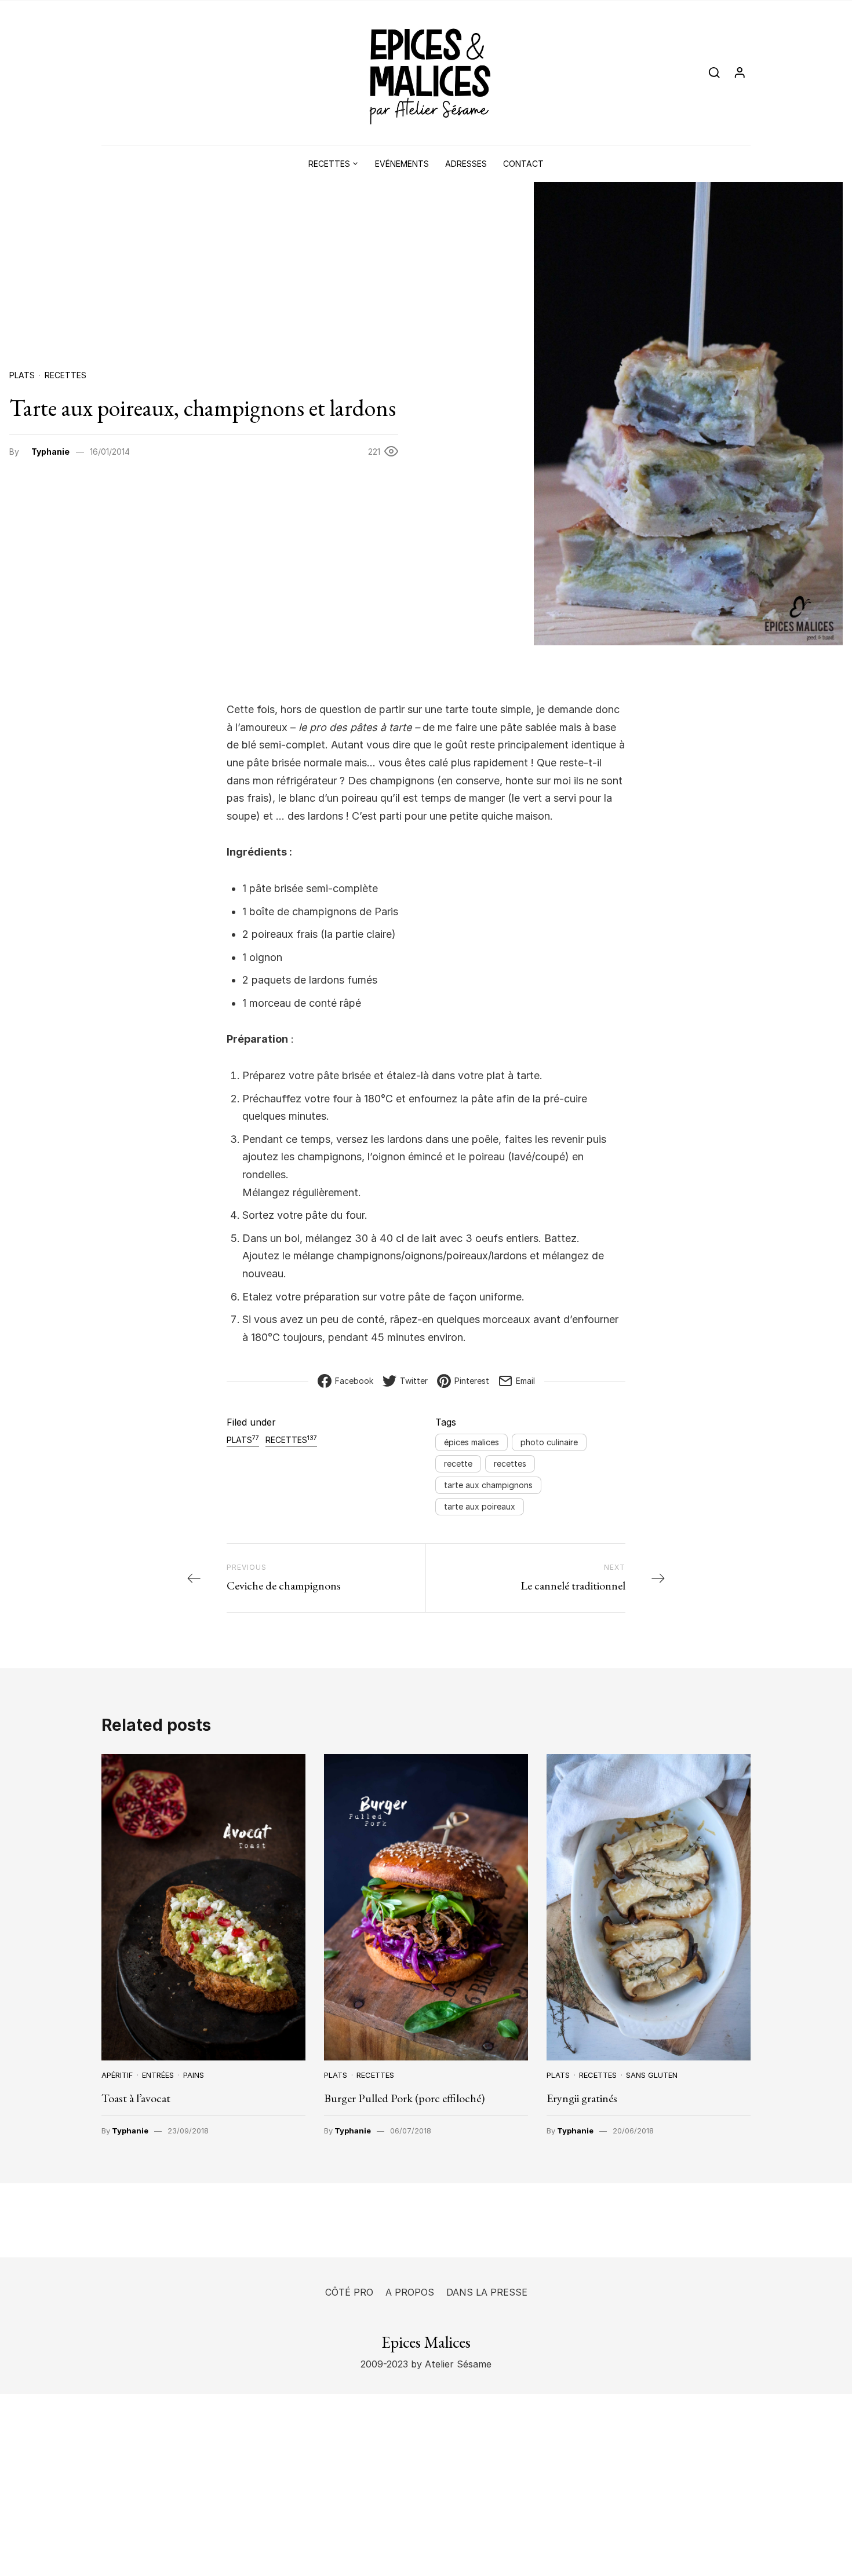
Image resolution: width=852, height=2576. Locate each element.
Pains (194, 2075)
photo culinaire (549, 1442)
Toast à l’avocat (136, 2098)
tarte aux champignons (488, 1485)
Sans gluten (652, 2075)
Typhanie (50, 452)
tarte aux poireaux (480, 1506)
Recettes (329, 164)
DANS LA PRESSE (487, 2292)
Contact (523, 164)
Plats (22, 375)
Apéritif (117, 2075)
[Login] (740, 73)
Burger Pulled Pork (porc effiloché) (404, 2098)
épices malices (471, 1442)
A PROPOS (410, 2292)
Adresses (466, 164)
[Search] (714, 73)
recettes (510, 1464)
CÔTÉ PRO (349, 2292)
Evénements (402, 164)
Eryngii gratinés (582, 2098)
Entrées (158, 2075)
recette (458, 1464)
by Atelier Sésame (450, 2364)
